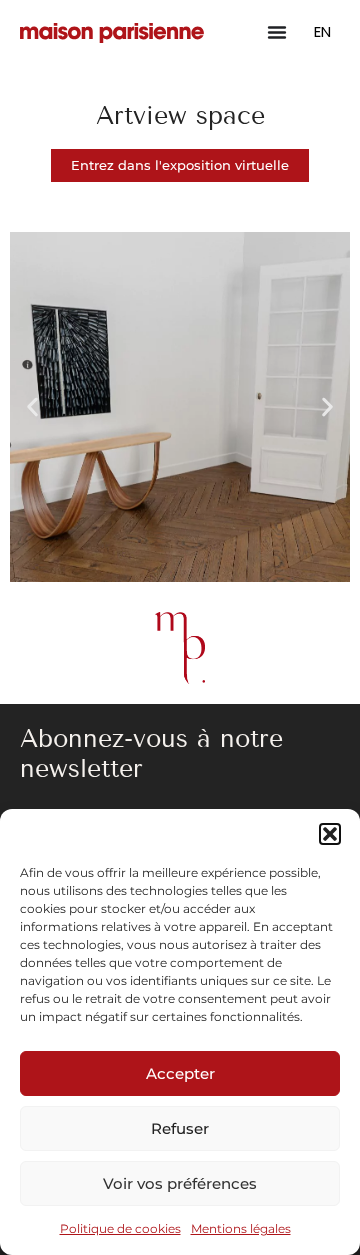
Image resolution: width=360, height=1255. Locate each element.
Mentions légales (241, 1228)
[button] (330, 834)
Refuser (180, 1128)
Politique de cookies (120, 1228)
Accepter (180, 1073)
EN (322, 31)
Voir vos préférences (180, 1183)
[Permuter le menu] (277, 32)
